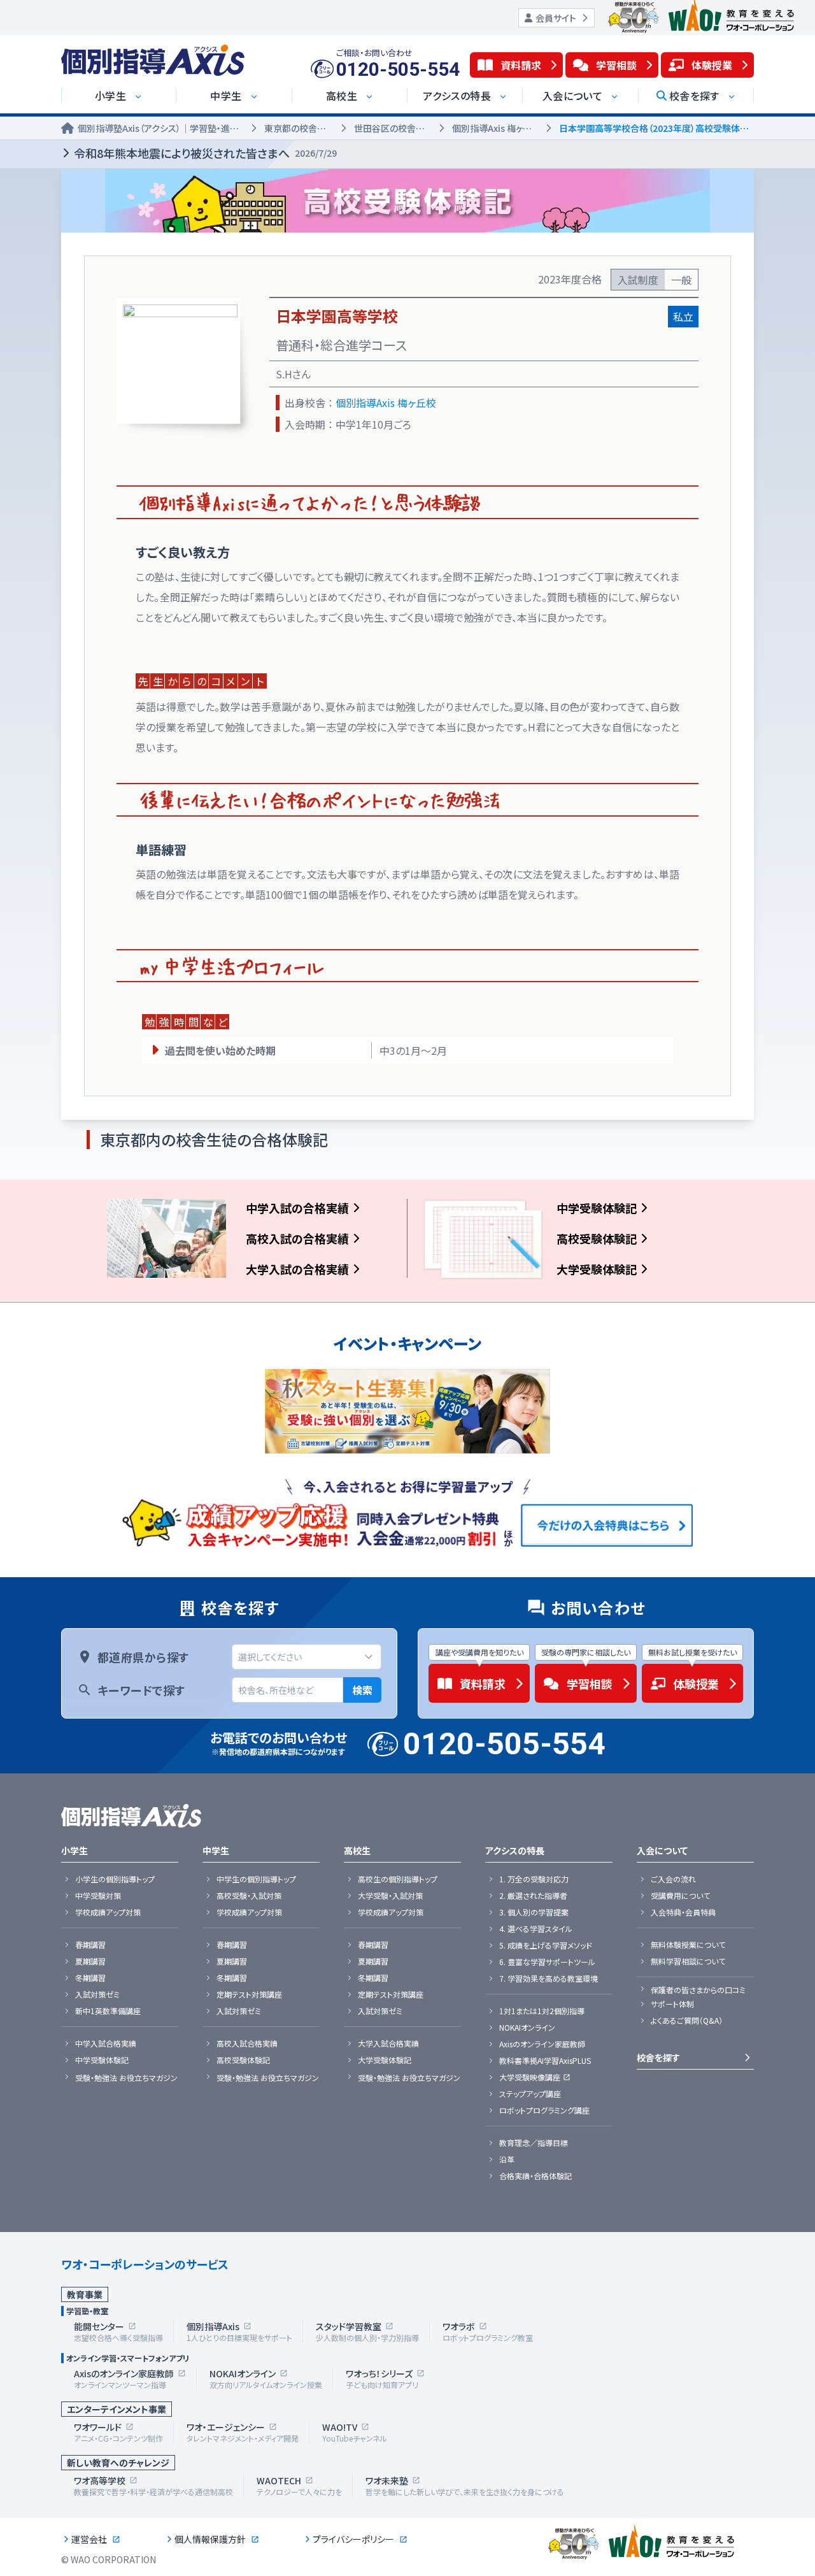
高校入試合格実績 (247, 2043)
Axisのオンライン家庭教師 (542, 2044)
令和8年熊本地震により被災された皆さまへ (205, 153)
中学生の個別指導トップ (256, 1879)
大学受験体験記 (597, 1269)
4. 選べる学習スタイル (536, 1929)
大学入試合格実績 (388, 2043)
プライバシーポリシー (353, 2539)
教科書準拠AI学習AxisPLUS (545, 2061)
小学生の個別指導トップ (115, 1879)
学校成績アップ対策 (108, 1912)
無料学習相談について (688, 1961)
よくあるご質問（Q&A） (687, 2021)
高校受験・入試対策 (249, 1896)
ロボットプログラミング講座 (544, 2110)
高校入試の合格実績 (297, 1238)
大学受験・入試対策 (390, 1896)
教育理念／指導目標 (534, 2143)
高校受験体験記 (597, 1238)
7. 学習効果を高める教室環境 (549, 1979)
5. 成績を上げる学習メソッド (546, 1945)
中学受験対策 (98, 1896)
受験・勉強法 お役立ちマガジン (126, 2078)
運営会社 (89, 2539)
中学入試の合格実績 (297, 1208)
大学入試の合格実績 (297, 1269)
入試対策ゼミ (97, 1994)
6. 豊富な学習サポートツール (547, 1962)
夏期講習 (90, 1961)
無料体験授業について (688, 1945)
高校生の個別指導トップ (398, 1879)
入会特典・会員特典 (683, 1912)
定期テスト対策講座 (249, 1994)
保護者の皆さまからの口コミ (698, 1990)
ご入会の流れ (673, 1879)
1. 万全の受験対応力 (534, 1879)
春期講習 (90, 1945)
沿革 (507, 2159)
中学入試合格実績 (106, 2043)
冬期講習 (90, 1978)
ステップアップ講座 (530, 2094)
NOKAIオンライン (527, 2028)
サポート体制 (672, 2004)
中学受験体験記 (597, 1208)
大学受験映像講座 (530, 2077)
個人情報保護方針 (210, 2539)
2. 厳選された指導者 (533, 1896)
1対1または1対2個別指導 (542, 2011)
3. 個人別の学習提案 (534, 1912)
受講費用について (680, 1896)
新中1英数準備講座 (108, 2011)
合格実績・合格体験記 (535, 2176)
